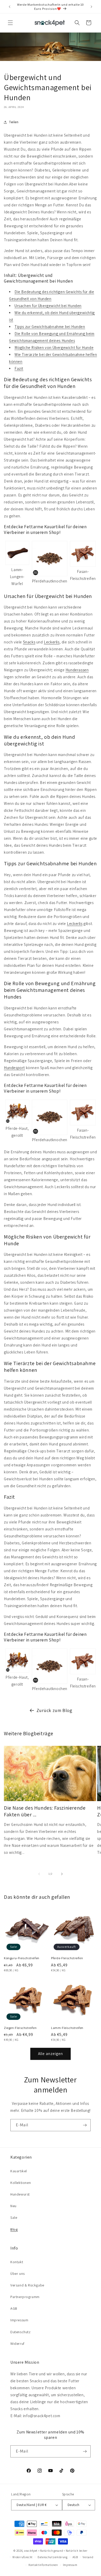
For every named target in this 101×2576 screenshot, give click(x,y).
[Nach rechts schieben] (62, 1874)
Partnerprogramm (25, 2297)
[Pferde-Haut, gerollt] (17, 1112)
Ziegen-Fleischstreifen (20, 2028)
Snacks (29, 642)
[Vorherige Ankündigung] (10, 7)
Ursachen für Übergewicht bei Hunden (48, 306)
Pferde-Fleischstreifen (67, 1958)
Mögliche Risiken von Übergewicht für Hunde (54, 348)
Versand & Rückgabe (27, 2285)
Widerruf (17, 2344)
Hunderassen (77, 670)
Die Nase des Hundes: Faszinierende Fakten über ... (45, 1811)
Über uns (18, 2274)
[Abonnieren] (85, 2125)
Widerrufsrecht (23, 2557)
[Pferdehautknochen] (50, 559)
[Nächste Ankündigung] (91, 7)
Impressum (19, 2320)
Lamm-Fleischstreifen (67, 2028)
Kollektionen (21, 2183)
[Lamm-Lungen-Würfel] (17, 553)
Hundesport (14, 1068)
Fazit (19, 368)
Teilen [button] (14, 122)
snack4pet (31, 2551)
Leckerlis (52, 642)
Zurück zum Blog (55, 1710)
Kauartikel (19, 2171)
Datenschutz (21, 2332)
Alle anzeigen (51, 2054)
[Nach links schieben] (39, 1874)
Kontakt (17, 2262)
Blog (14, 2229)
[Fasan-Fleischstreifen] (83, 554)
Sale (14, 2217)
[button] (10, 23)
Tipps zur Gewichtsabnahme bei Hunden (50, 327)
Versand (88, 2557)
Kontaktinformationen (43, 2565)
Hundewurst (20, 2194)
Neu (13, 2206)
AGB (14, 2308)
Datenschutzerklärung (53, 2557)
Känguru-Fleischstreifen (22, 1958)
